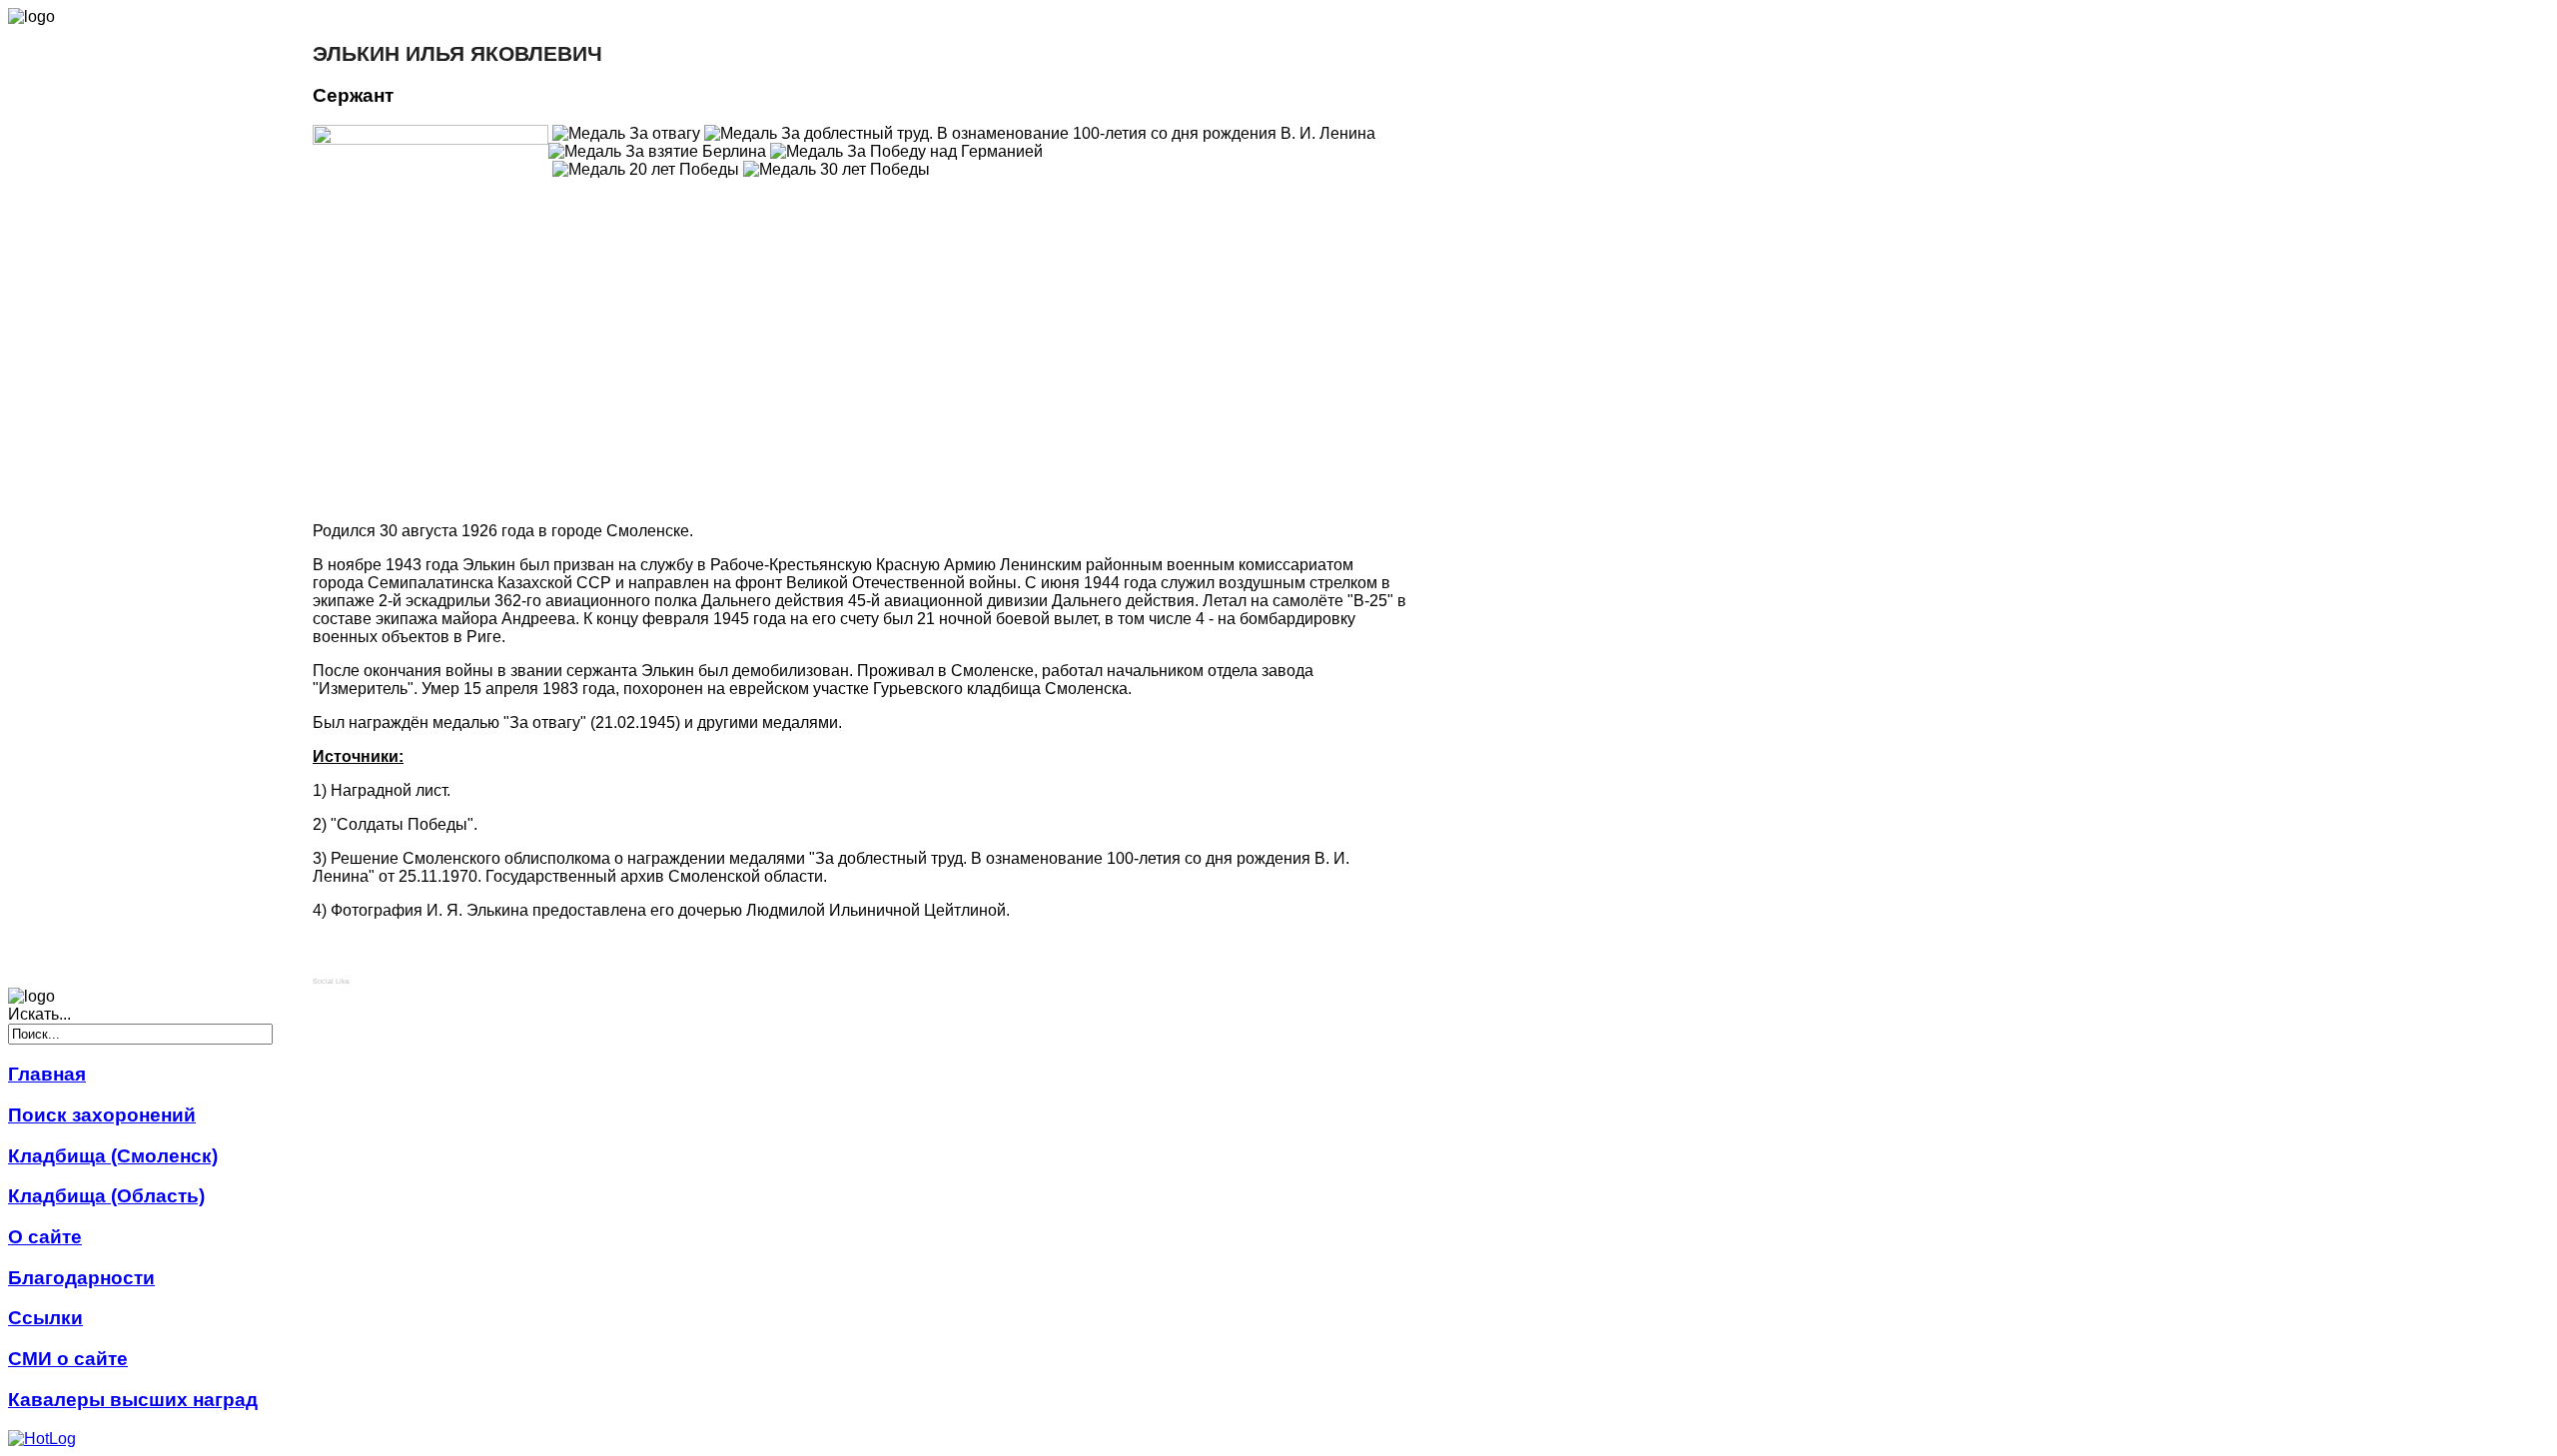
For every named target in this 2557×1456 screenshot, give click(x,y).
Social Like (331, 981)
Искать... (39, 1014)
